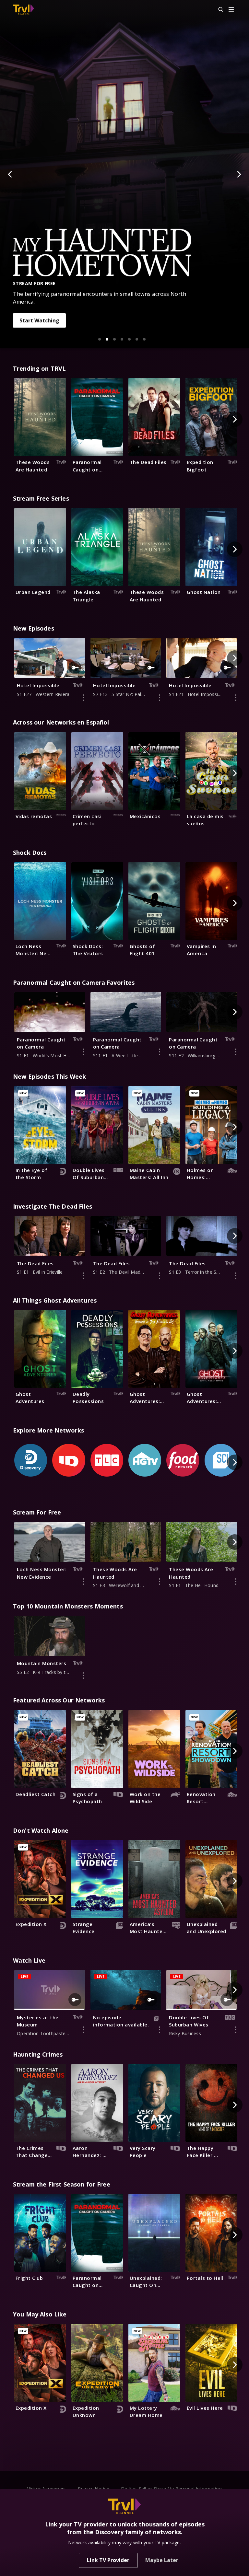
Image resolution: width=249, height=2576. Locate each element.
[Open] (231, 10)
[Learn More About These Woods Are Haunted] (160, 1582)
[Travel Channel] (24, 10)
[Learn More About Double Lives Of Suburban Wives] (236, 2030)
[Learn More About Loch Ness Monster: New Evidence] (84, 1582)
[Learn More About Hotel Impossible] (84, 698)
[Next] (239, 174)
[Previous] (10, 174)
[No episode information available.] (160, 2030)
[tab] (100, 339)
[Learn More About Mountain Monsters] (84, 1676)
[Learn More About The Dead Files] (84, 1276)
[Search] (218, 10)
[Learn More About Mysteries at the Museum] (84, 2030)
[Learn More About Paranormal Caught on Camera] (84, 1052)
